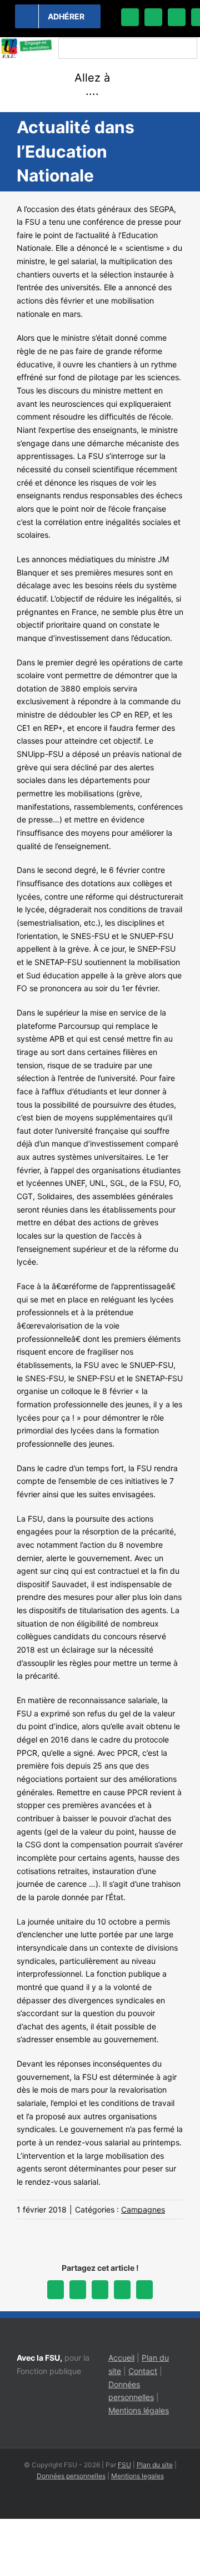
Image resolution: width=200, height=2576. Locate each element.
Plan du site (155, 2465)
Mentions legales (137, 2476)
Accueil (121, 2358)
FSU (124, 2465)
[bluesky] (153, 17)
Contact (143, 2371)
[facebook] (130, 17)
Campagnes (143, 2209)
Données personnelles (71, 2476)
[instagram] (177, 17)
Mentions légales (139, 2410)
